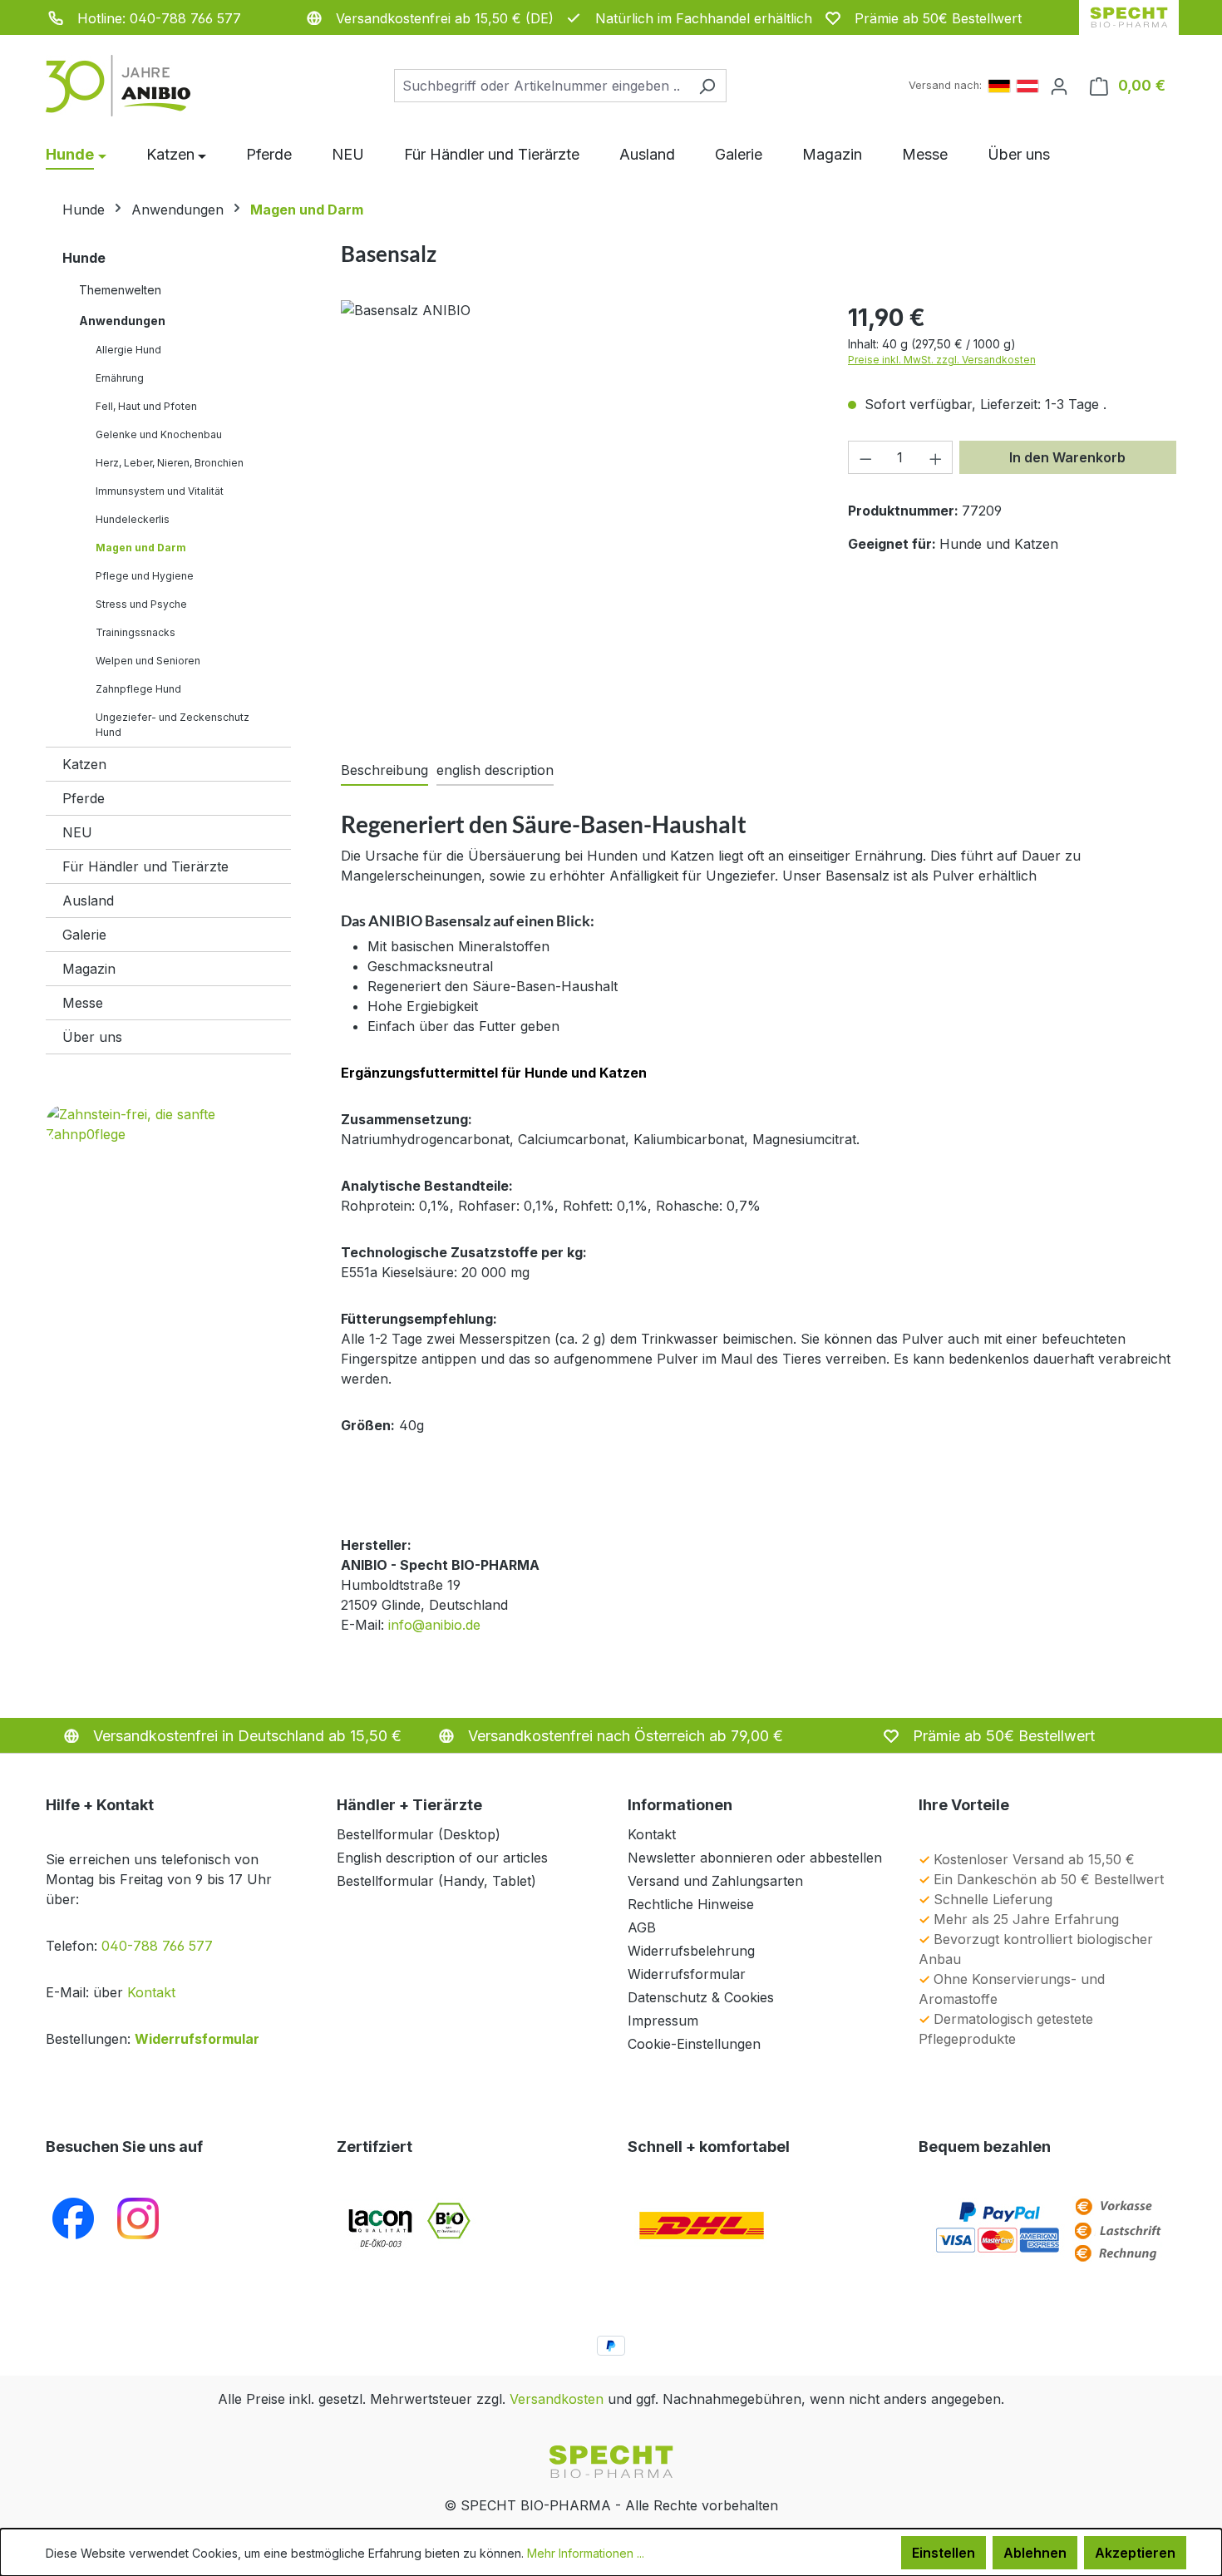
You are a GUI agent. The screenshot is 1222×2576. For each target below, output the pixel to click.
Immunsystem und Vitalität (160, 491)
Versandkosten (557, 2399)
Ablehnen (1035, 2553)
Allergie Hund (128, 350)
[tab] (384, 771)
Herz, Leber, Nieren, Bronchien (170, 463)
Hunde (84, 258)
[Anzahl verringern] (865, 457)
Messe (83, 1003)
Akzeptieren (1135, 2553)
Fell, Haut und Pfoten (146, 406)
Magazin (89, 969)
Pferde (84, 798)
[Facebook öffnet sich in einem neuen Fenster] (73, 2218)
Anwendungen (122, 321)
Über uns (92, 1037)
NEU (77, 832)
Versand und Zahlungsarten (715, 1881)
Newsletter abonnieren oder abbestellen (755, 1858)
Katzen (84, 764)
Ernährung (120, 378)
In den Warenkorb (1067, 457)
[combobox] (541, 86)
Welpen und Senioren (148, 661)
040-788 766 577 (157, 1946)
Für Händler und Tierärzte (145, 866)
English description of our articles (442, 1858)
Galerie (84, 935)
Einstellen (944, 2553)
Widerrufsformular (197, 2039)
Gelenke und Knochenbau (159, 434)
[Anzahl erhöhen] (936, 457)
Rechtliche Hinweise (691, 1904)
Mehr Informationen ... (586, 2553)
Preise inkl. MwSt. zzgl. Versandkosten (942, 360)
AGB (642, 1927)
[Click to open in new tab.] (138, 2218)
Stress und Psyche (141, 604)
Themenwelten (120, 290)
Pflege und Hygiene (145, 576)
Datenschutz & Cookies (701, 1997)
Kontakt (151, 1992)
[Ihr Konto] (1059, 86)
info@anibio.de (434, 1625)
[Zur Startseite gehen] (129, 86)
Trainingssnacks (136, 632)
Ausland (88, 901)
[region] (578, 508)
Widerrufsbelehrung (691, 1951)
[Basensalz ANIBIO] (577, 310)
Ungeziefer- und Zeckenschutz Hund (172, 725)
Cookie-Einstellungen (694, 2044)
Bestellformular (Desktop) (419, 1834)
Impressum (663, 2021)
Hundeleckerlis (133, 519)
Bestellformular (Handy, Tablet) (436, 1881)
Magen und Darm (141, 548)
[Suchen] (707, 86)
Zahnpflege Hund (138, 689)
